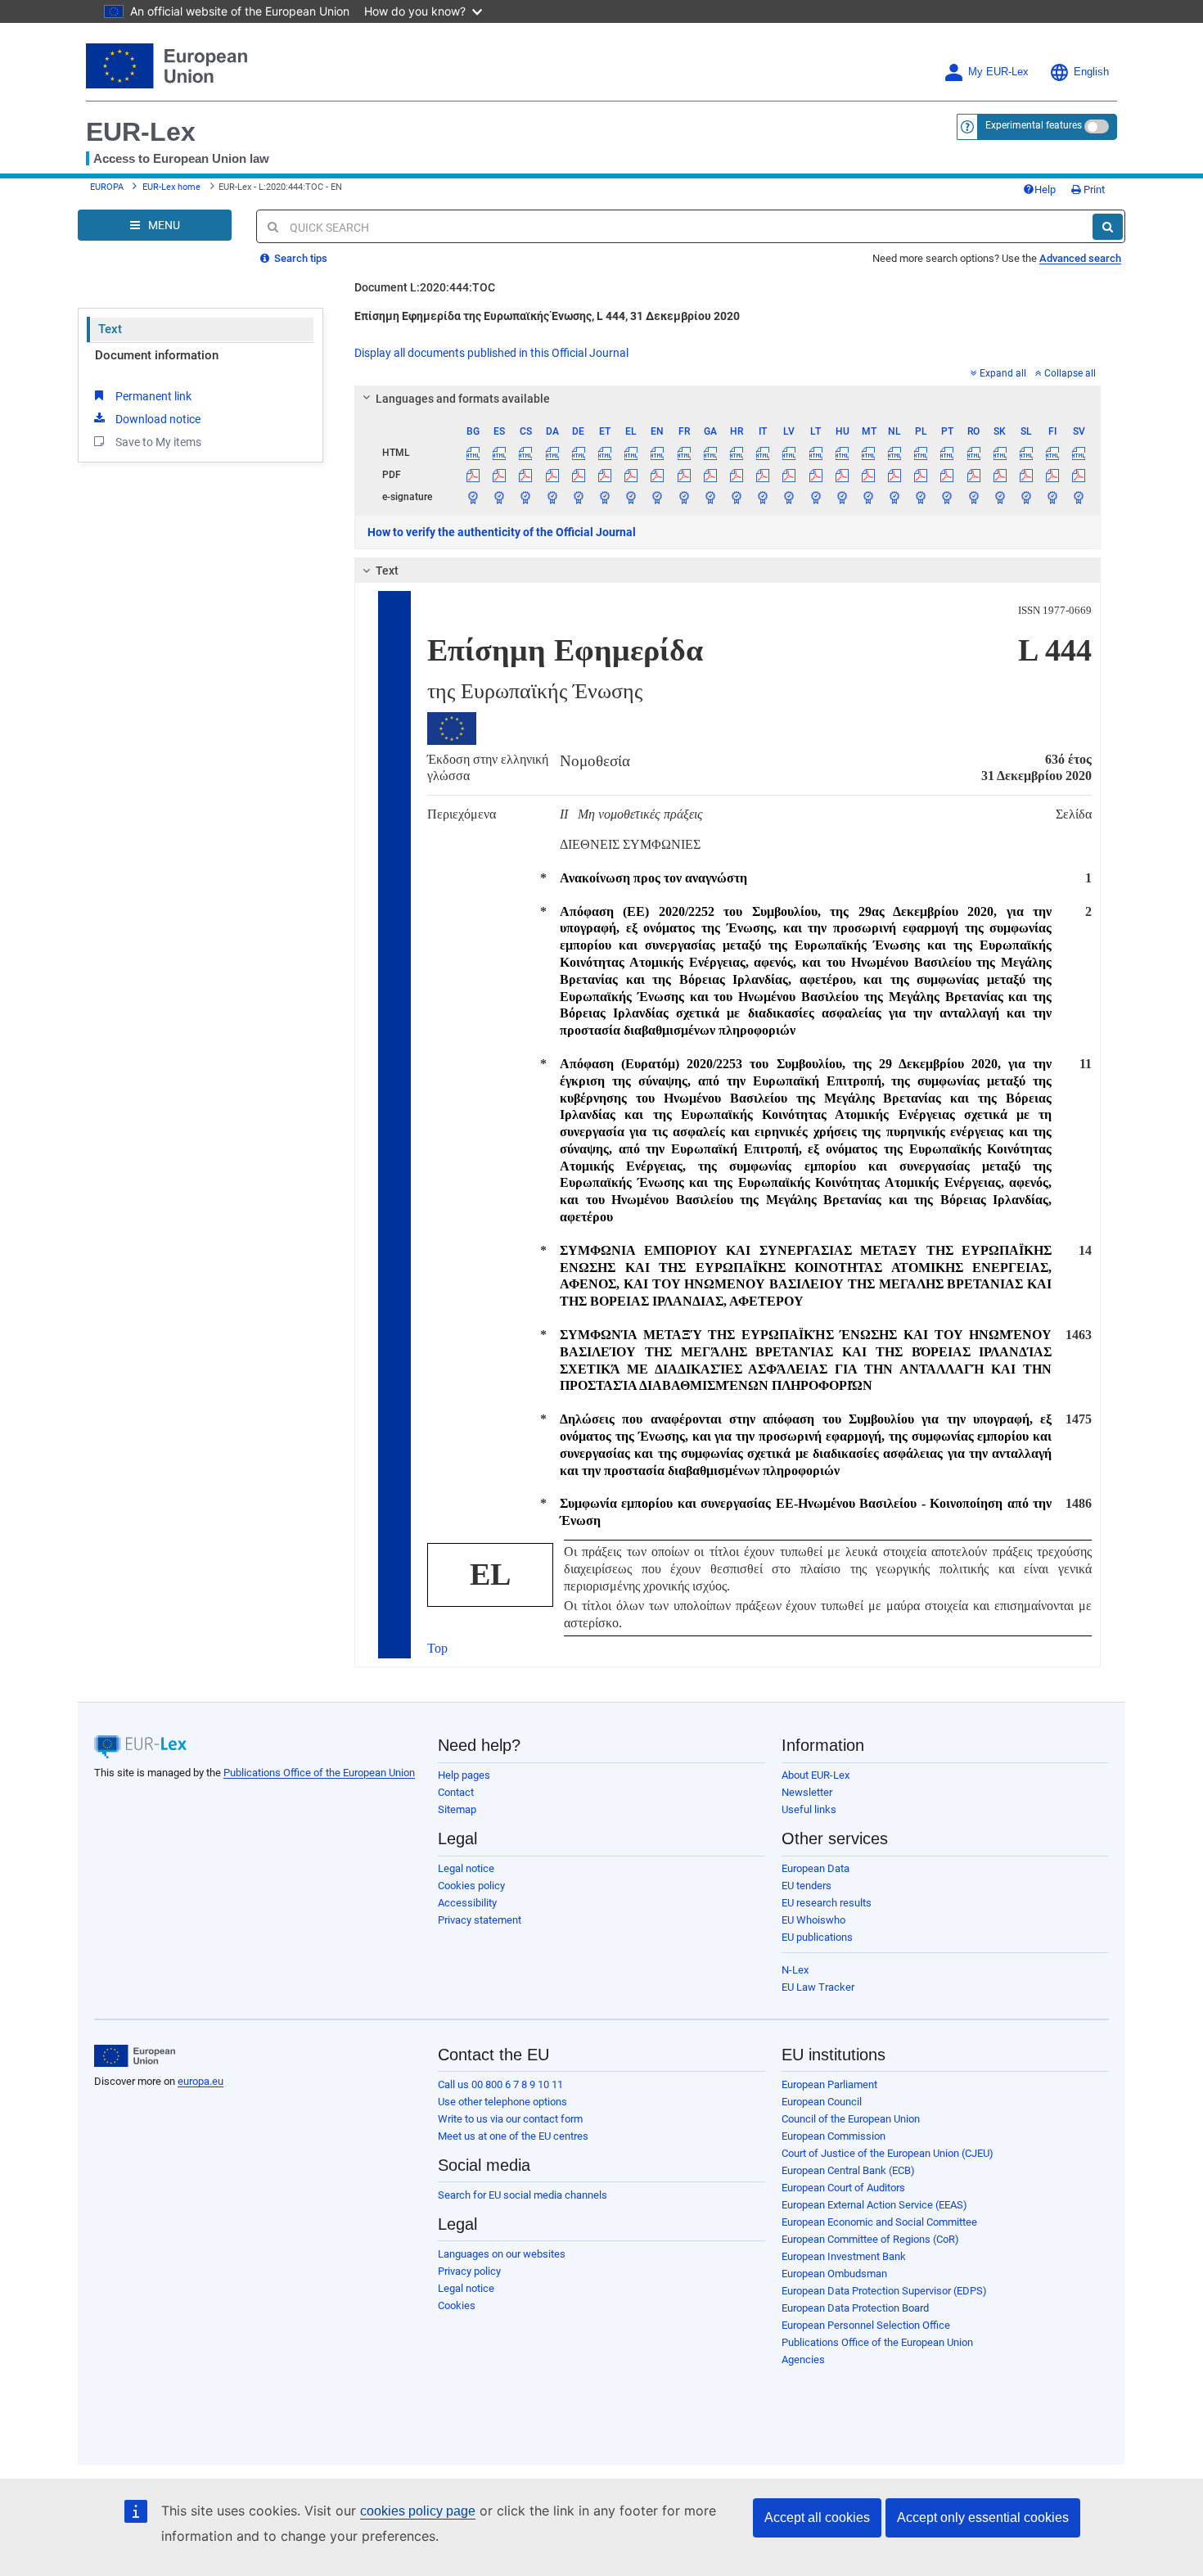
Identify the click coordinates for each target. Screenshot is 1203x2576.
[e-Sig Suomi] (1053, 497)
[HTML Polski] (921, 453)
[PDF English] (658, 475)
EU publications (817, 1937)
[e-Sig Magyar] (842, 497)
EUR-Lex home (171, 187)
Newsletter (807, 1792)
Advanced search (1080, 258)
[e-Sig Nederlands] (895, 497)
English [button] (1091, 72)
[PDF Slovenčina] (1000, 475)
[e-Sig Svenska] (1079, 497)
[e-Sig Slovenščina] (1026, 497)
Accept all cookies (817, 2517)
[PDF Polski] (921, 475)
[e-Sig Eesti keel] (604, 497)
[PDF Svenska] (1079, 475)
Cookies (457, 2305)
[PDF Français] (684, 475)
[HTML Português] (947, 453)
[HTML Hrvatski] (736, 453)
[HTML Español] (500, 453)
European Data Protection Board (855, 2308)
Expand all (1003, 373)
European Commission (834, 2136)
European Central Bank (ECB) (848, 2170)
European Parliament (829, 2084)
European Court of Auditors (843, 2188)
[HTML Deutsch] (578, 453)
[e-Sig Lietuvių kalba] (816, 497)
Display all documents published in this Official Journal (491, 353)
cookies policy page (418, 2511)
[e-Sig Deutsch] (578, 497)
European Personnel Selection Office (866, 2325)
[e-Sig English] (658, 497)
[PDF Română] (973, 475)
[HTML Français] (684, 453)
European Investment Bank (844, 2256)
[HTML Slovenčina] (1000, 453)
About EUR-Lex (816, 1775)
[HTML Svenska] (1079, 453)
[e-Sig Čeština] (526, 497)
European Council (822, 2102)
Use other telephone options (502, 2102)
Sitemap (457, 1809)
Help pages (464, 1775)
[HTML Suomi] (1053, 453)
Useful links (809, 1809)
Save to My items (158, 442)
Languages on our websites (502, 2254)
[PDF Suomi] (1053, 475)
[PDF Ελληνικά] (631, 475)
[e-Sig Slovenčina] (1000, 497)
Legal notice (466, 1868)
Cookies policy (471, 1886)
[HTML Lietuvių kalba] (816, 453)
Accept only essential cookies (983, 2517)
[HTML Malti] (868, 453)
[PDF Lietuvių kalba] (816, 475)
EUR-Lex (141, 132)
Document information (157, 355)
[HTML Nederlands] (895, 453)
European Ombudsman (834, 2274)
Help (1045, 189)
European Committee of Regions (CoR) (870, 2239)
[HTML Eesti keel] (604, 453)
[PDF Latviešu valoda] (789, 475)
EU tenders (807, 1886)
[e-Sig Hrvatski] (736, 497)
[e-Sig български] (473, 497)
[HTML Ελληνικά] (631, 453)
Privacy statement (480, 1920)
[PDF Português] (947, 475)
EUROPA (107, 187)
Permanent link (153, 396)
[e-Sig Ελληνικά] (631, 497)
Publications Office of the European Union (319, 1773)
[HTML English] (658, 453)
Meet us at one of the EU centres (513, 2136)
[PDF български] (473, 475)
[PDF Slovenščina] (1026, 475)
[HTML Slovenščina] (1026, 453)
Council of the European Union (851, 2119)
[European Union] (135, 2056)
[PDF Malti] (868, 475)
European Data (816, 1868)
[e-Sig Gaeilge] (710, 497)
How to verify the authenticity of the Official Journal (502, 532)
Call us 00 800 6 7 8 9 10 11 (500, 2084)
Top (437, 1648)
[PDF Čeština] (526, 475)
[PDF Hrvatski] (736, 475)
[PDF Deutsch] (578, 475)
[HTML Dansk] (552, 453)
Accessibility (467, 1903)
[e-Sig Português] (947, 497)
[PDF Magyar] (842, 475)
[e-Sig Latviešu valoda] (789, 497)
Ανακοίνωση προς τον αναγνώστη (653, 878)
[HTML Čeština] (526, 453)
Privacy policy (469, 2271)
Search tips (300, 258)
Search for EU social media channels (523, 2195)
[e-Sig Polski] (921, 497)
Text (110, 329)
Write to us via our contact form (510, 2119)
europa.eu (200, 2081)
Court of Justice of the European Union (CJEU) (888, 2153)
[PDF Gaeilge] (710, 475)
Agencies (803, 2359)
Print (1093, 189)
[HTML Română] (973, 453)
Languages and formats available (463, 399)
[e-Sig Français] (684, 497)
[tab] (728, 399)
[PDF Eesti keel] (604, 475)
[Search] (1108, 227)
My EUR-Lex (998, 72)
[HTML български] (473, 453)
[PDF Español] (500, 475)
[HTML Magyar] (842, 453)
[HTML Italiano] (763, 453)
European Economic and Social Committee (879, 2222)
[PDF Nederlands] (895, 475)
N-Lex (795, 1970)
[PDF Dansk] (552, 475)
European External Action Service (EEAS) (874, 2205)
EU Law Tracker (818, 1987)
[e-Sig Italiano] (763, 497)
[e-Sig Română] (973, 497)
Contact (456, 1792)
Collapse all (1070, 373)
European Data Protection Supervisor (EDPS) (884, 2291)
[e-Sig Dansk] (552, 497)
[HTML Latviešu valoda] (789, 453)
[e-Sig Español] (500, 497)
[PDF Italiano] (763, 475)
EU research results (827, 1903)
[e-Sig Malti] (868, 497)
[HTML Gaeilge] (710, 453)
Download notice (158, 419)
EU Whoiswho (813, 1920)
